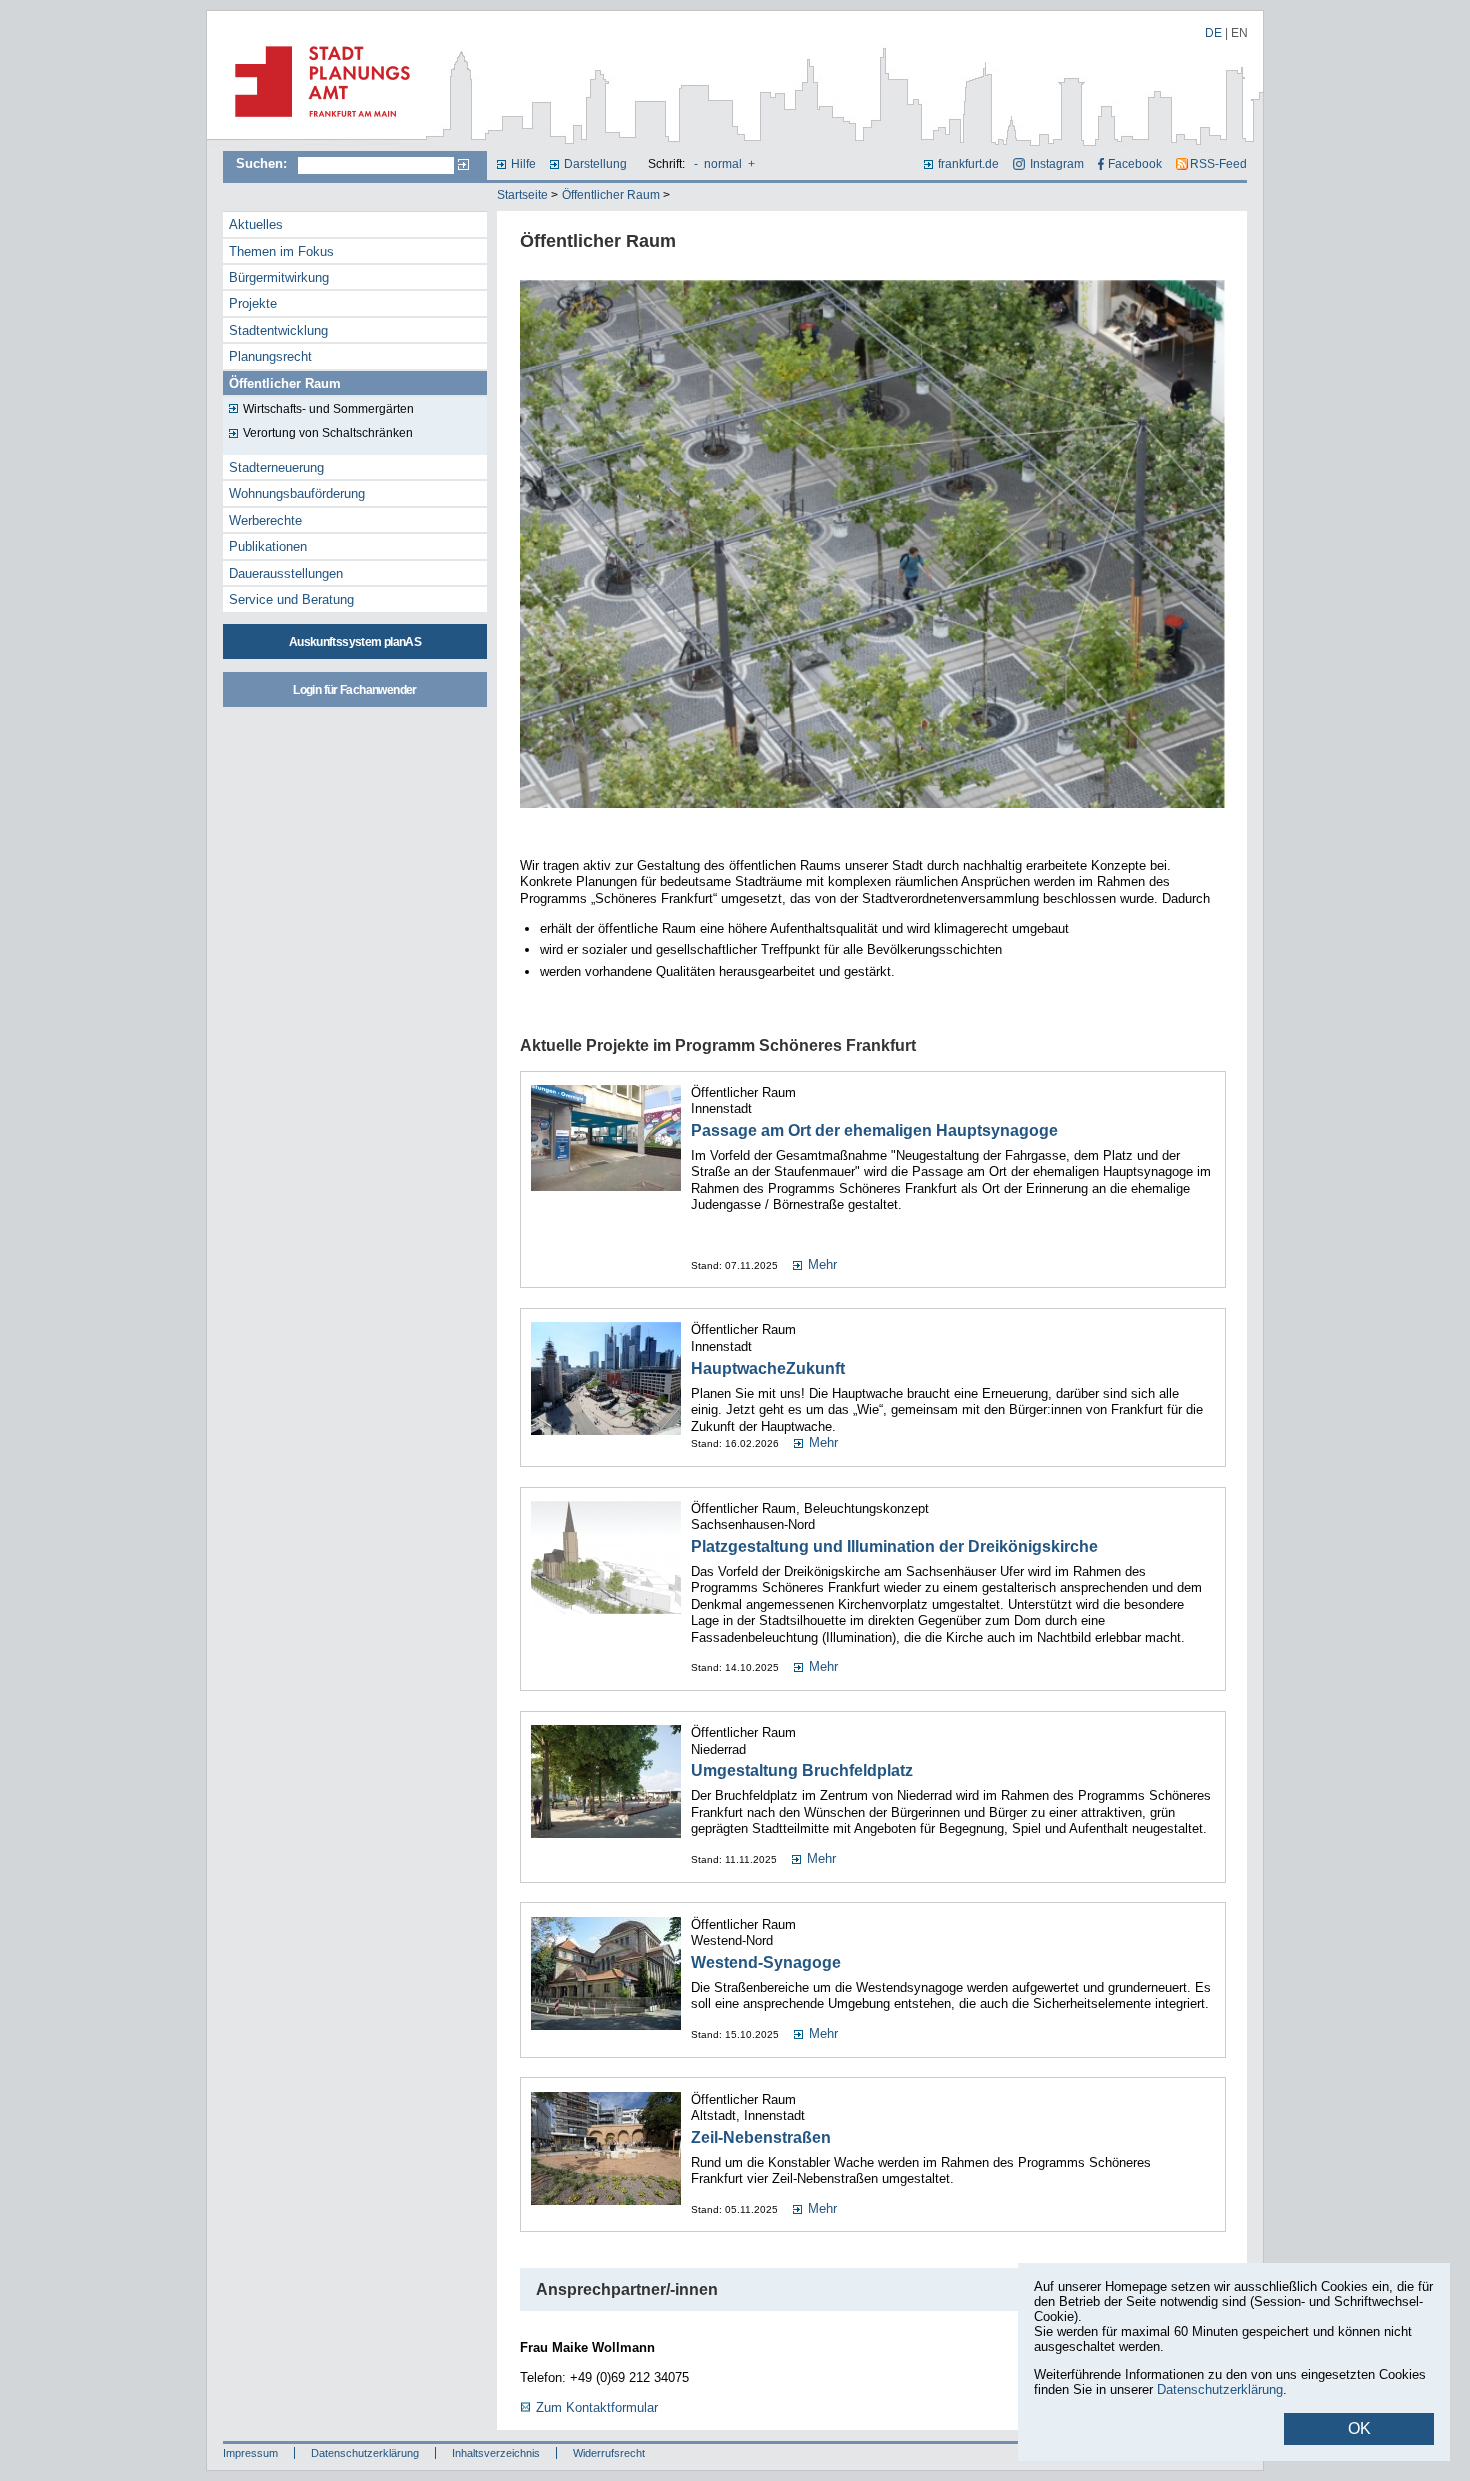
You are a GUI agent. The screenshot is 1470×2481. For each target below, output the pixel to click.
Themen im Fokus (281, 251)
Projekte (253, 303)
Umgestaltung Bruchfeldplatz (802, 1770)
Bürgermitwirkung (279, 277)
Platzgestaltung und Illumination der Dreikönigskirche (894, 1546)
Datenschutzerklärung (365, 2453)
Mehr (822, 1264)
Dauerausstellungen (286, 573)
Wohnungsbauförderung (297, 493)
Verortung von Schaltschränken (328, 433)
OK (1359, 2428)
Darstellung (595, 164)
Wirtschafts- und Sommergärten (328, 409)
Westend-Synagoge (766, 1962)
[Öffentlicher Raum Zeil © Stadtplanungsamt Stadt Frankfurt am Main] (872, 810)
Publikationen (268, 546)
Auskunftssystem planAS (355, 642)
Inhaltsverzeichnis (496, 2453)
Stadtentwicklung (278, 330)
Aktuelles (256, 224)
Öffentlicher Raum (611, 195)
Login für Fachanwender (354, 690)
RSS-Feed (1218, 164)
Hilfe (523, 164)
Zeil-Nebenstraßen (761, 2137)
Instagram (1056, 164)
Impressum (250, 2453)
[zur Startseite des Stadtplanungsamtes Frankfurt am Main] (316, 125)
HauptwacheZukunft (768, 1368)
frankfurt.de (968, 164)
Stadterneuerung (276, 467)
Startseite (522, 195)
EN (1239, 33)
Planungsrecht (270, 356)
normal (723, 164)
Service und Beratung (291, 599)
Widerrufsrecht (609, 2453)
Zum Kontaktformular (597, 2407)
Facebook (1135, 164)
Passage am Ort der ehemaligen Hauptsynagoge (874, 1130)
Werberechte (265, 520)
